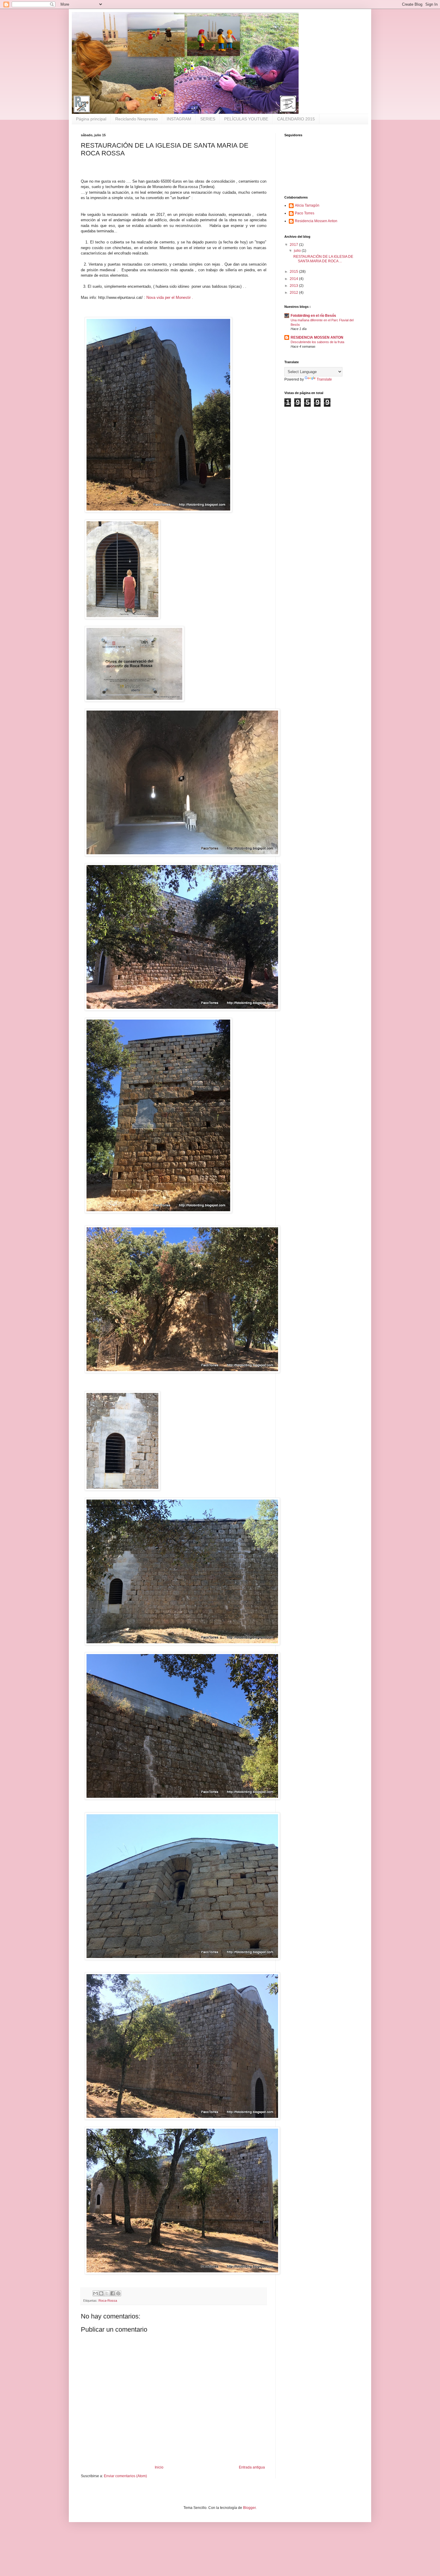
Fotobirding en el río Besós (313, 316)
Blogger (249, 2508)
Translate (324, 379)
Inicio (159, 2467)
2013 (294, 286)
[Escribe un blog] (101, 2293)
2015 (294, 272)
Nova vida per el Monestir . (170, 297)
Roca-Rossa (108, 2301)
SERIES (208, 119)
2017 (294, 245)
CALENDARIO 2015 (296, 119)
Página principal (91, 119)
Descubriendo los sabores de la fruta (317, 342)
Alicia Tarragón (307, 205)
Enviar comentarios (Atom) (125, 2476)
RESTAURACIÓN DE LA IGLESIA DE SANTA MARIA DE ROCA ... (323, 259)
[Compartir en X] (107, 2293)
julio (298, 251)
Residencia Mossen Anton (316, 221)
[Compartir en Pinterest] (118, 2293)
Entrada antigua (252, 2467)
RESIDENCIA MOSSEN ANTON (317, 337)
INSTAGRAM (179, 119)
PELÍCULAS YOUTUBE (246, 119)
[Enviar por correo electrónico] (95, 2293)
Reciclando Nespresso (136, 119)
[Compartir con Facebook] (113, 2293)
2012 (294, 293)
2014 (294, 279)
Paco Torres (305, 213)
